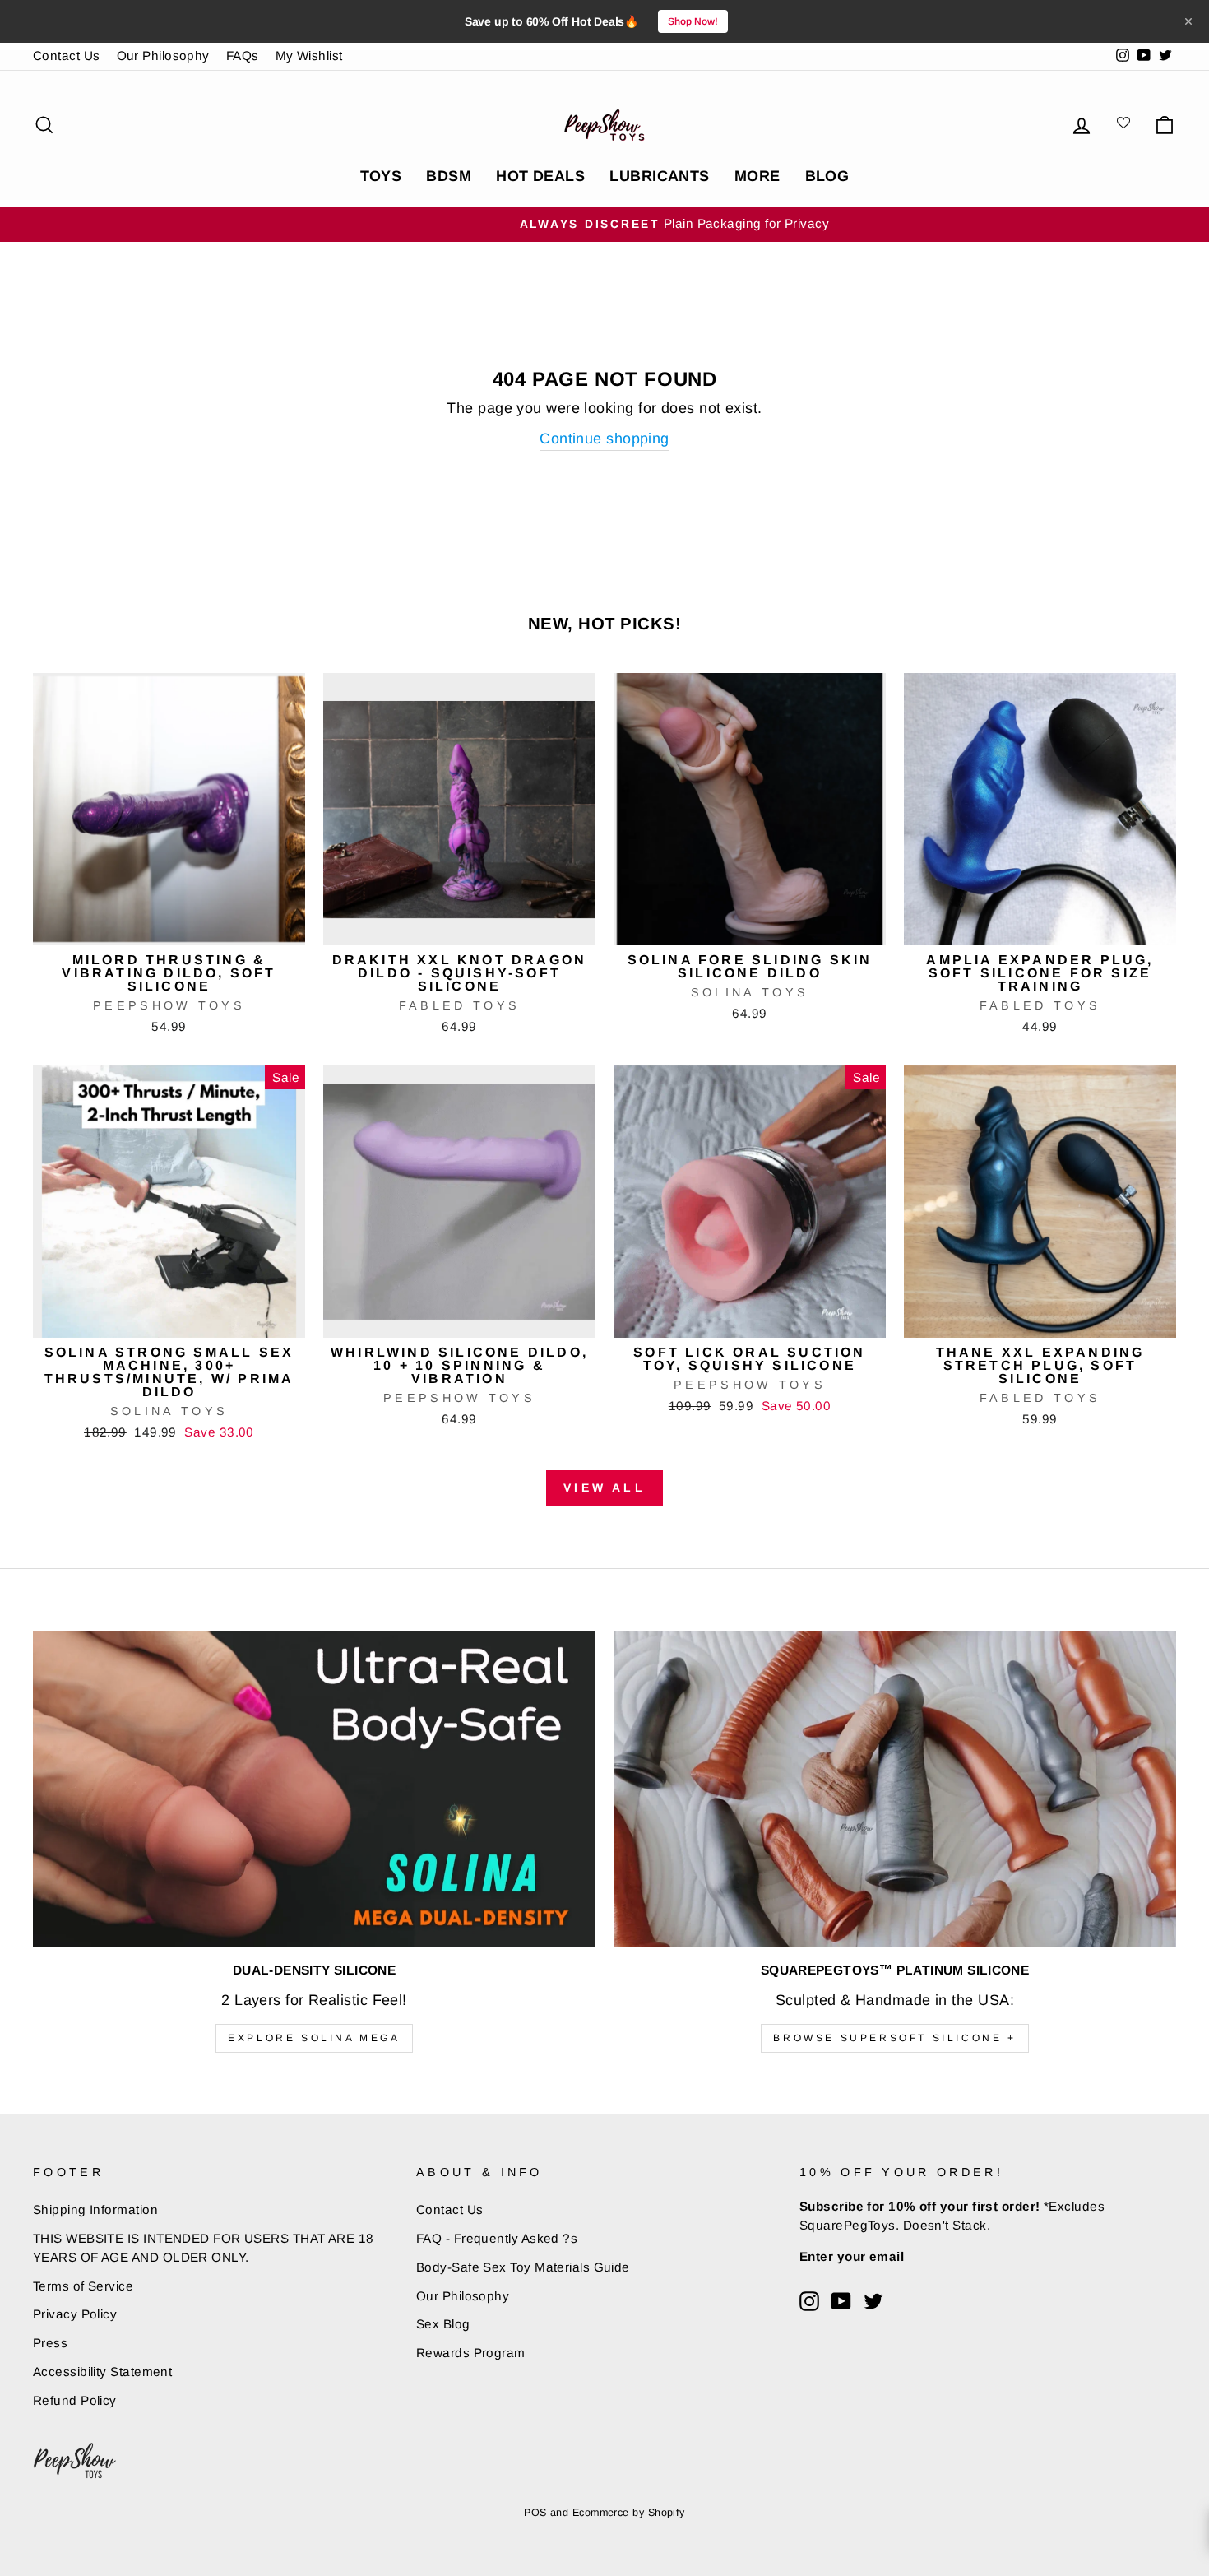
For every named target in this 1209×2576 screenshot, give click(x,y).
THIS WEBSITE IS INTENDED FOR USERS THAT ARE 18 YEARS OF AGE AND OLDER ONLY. (204, 2248)
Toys (381, 176)
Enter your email (852, 2256)
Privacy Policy (75, 2314)
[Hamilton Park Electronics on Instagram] (809, 2301)
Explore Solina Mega (314, 2038)
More (757, 176)
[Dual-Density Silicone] (314, 1789)
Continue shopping (604, 439)
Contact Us (67, 56)
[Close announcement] (1188, 21)
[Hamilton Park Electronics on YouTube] (841, 2301)
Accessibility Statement (102, 2372)
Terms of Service (83, 2286)
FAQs (243, 56)
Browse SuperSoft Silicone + (894, 2038)
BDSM (449, 176)
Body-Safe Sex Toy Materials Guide (523, 2267)
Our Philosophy (163, 56)
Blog (827, 176)
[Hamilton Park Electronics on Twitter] (873, 2301)
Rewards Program (471, 2353)
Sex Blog (443, 2324)
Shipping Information (95, 2209)
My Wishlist (309, 56)
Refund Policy (75, 2400)
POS (535, 2513)
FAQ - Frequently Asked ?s (497, 2238)
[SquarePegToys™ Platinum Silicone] (895, 1789)
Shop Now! (693, 21)
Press (50, 2343)
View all (604, 1488)
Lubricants (660, 176)
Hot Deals (540, 176)
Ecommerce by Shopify (629, 2513)
